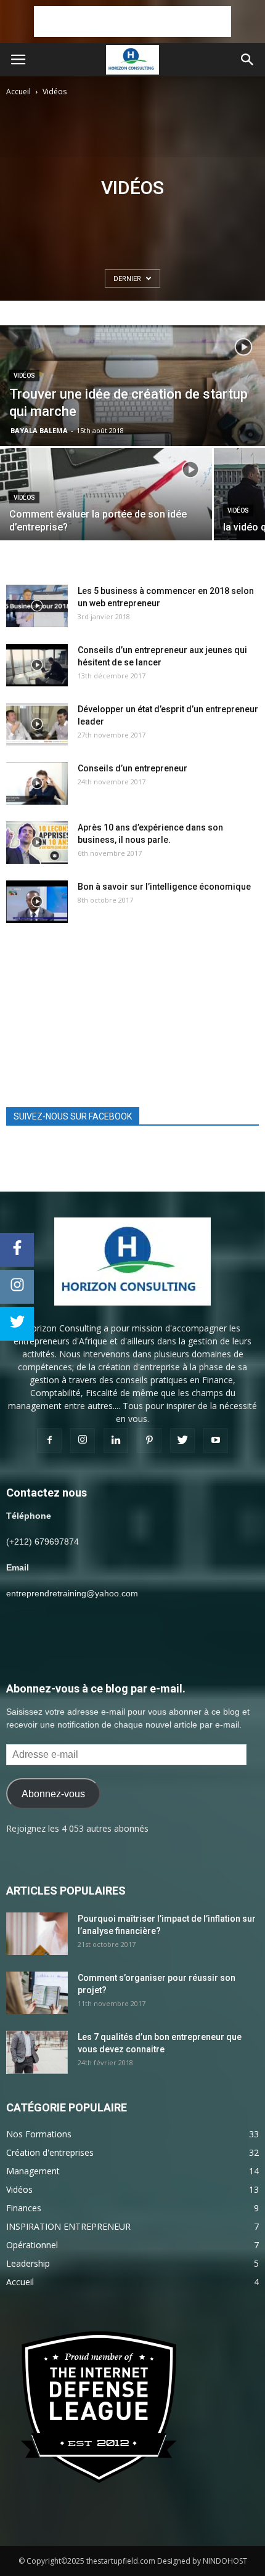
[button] (248, 60)
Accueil (18, 91)
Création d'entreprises (50, 2152)
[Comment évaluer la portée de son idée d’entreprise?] (106, 514)
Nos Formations (39, 2134)
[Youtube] (216, 1440)
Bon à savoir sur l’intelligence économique (164, 887)
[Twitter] (182, 1440)
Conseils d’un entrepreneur (132, 768)
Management (33, 2171)
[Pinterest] (149, 1440)
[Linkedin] (116, 1440)
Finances (24, 2208)
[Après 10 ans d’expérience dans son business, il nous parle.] (37, 843)
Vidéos (24, 376)
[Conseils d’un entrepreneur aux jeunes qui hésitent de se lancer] (37, 665)
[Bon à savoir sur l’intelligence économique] (37, 902)
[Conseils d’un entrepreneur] (37, 783)
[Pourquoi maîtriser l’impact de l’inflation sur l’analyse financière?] (37, 1934)
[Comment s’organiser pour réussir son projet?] (37, 1993)
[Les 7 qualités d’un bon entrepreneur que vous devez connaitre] (37, 2052)
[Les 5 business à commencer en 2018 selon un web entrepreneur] (37, 606)
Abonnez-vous (53, 1794)
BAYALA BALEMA (39, 430)
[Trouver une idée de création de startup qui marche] (132, 407)
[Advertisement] (132, 22)
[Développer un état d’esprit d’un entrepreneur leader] (37, 724)
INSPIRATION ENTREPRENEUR (68, 2226)
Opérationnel (32, 2245)
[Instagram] (83, 1440)
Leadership (28, 2263)
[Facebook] (49, 1440)
